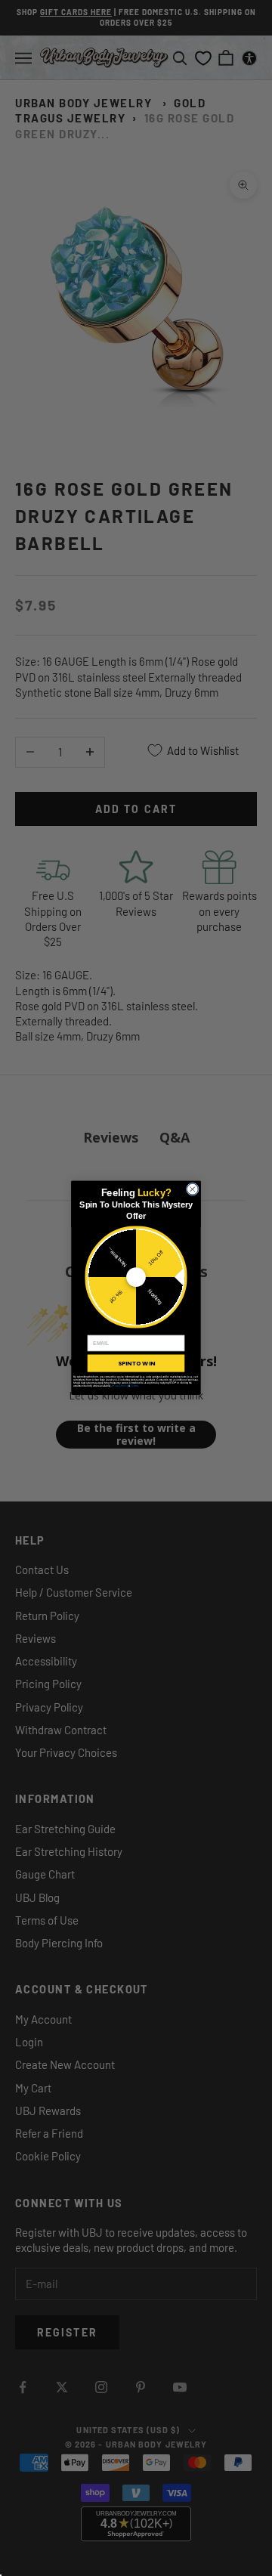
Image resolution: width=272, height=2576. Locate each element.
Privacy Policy (120, 1386)
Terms (134, 1386)
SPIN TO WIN (136, 1364)
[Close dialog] (192, 1189)
